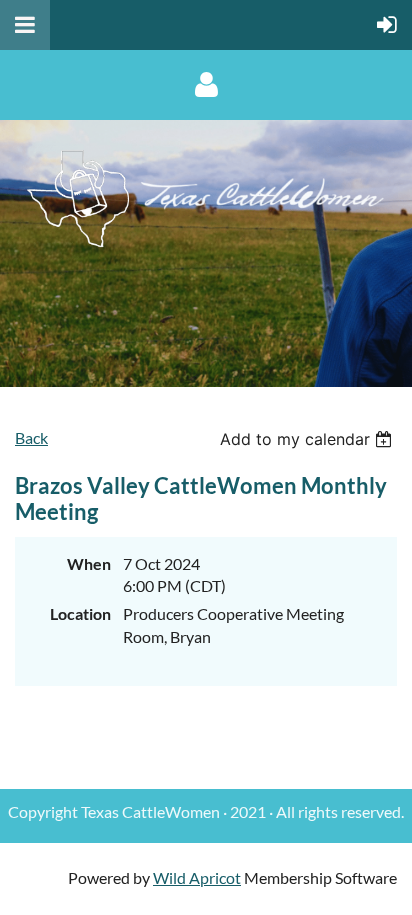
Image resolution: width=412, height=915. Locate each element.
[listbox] (308, 439)
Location (80, 613)
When (89, 563)
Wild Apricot (197, 877)
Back (31, 437)
